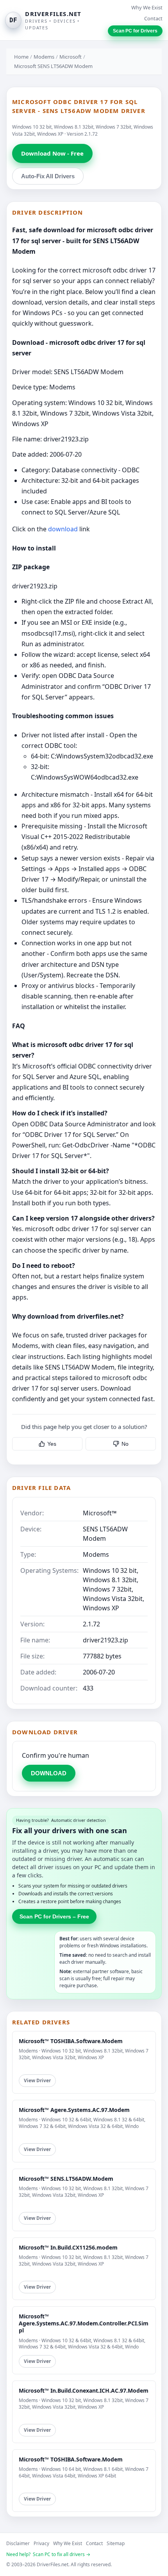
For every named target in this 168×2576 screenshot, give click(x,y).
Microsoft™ (100, 1513)
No (125, 1444)
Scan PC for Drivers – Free (54, 1916)
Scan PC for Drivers (135, 31)
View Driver (37, 2080)
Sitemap (116, 2543)
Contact (153, 18)
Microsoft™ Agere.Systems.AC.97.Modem (74, 2110)
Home (21, 57)
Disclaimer (18, 2543)
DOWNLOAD (49, 1773)
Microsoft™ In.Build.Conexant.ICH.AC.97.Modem (84, 2390)
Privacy (41, 2543)
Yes (52, 1444)
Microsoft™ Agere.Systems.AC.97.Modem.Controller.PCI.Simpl (84, 2323)
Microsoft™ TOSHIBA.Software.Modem (71, 2041)
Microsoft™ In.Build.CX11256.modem (68, 2247)
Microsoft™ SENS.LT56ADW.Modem (66, 2179)
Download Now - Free (52, 153)
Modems (44, 57)
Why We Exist (147, 7)
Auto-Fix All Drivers (48, 176)
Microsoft (71, 57)
